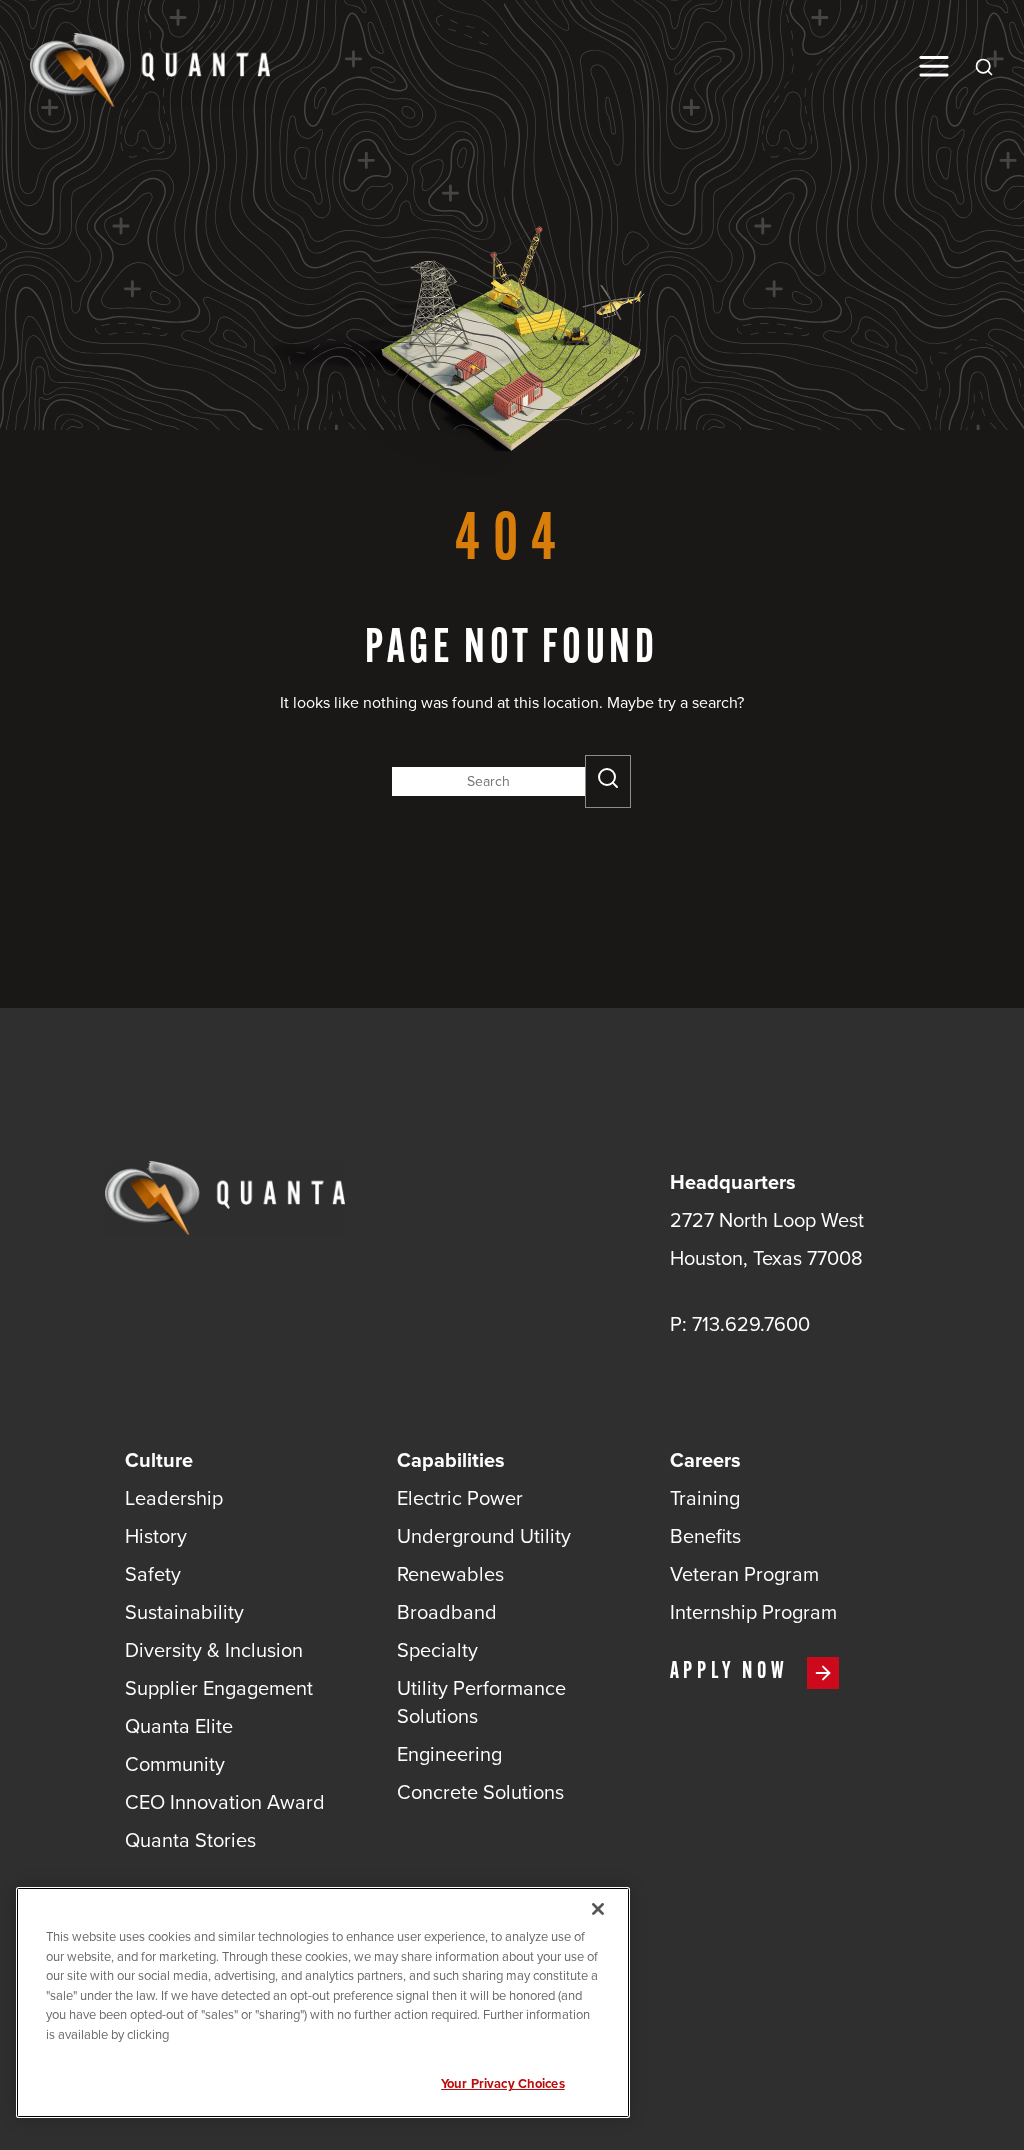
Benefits (705, 1536)
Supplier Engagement (219, 1688)
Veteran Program (744, 1574)
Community (175, 1764)
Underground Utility (484, 1536)
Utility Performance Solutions (481, 1702)
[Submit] (608, 781)
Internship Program (753, 1612)
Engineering (449, 1754)
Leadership (174, 1498)
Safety (153, 1574)
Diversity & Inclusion (214, 1650)
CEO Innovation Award (225, 1802)
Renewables (450, 1574)
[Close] (598, 1909)
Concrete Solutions (480, 1792)
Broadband (447, 1612)
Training (705, 1498)
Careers (705, 1460)
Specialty (437, 1650)
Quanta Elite (179, 1726)
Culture (159, 1460)
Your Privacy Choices (503, 2083)
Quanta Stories (190, 1840)
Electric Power (460, 1498)
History (156, 1536)
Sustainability (184, 1612)
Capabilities (451, 1460)
